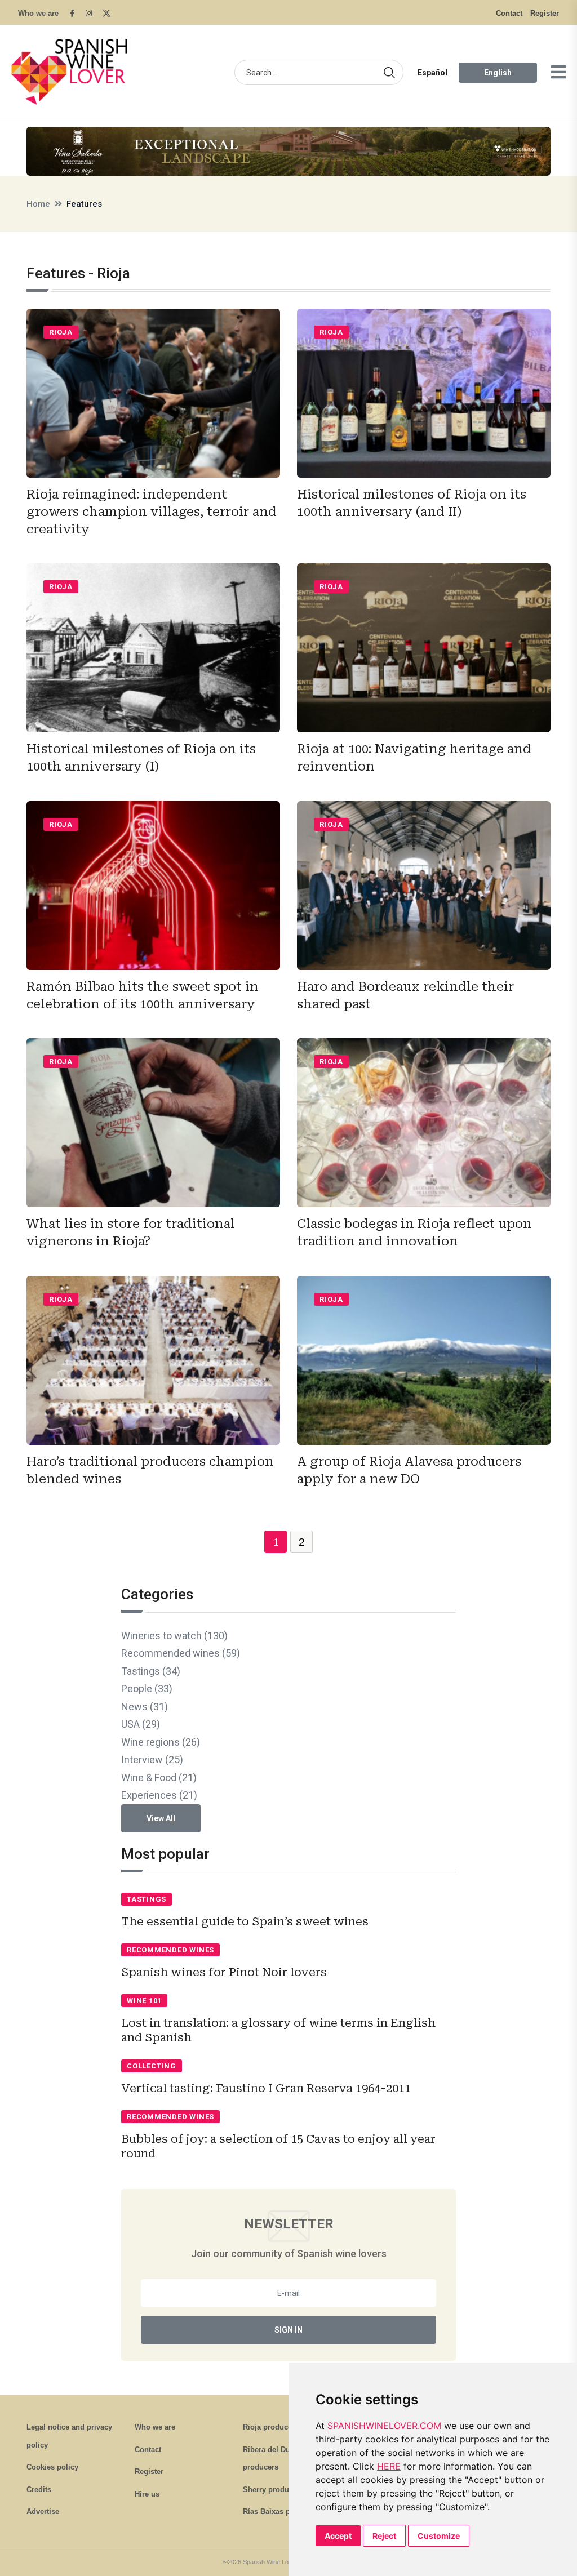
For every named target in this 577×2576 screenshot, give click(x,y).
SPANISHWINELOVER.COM (384, 2426)
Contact (509, 13)
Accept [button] (338, 2536)
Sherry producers (273, 2490)
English (498, 73)
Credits (39, 2490)
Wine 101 (144, 2001)
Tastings (147, 1899)
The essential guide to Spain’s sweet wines (245, 1921)
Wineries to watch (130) (174, 1636)
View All (161, 1818)
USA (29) (141, 1724)
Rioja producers (271, 2427)
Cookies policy (52, 2467)
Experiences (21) (159, 1795)
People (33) (147, 1689)
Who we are (38, 13)
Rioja (61, 332)
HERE (389, 2466)
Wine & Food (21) (159, 1778)
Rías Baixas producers (282, 2512)
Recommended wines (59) (181, 1653)
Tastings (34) (151, 1671)
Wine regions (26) (161, 1742)
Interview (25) (152, 1759)
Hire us (147, 2494)
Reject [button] (384, 2536)
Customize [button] (439, 2536)
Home (38, 204)
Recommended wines (170, 1950)
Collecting (152, 2066)
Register (545, 13)
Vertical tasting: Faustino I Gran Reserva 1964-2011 (266, 2088)
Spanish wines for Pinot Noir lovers (224, 1972)
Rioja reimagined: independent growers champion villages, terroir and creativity (152, 512)
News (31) (145, 1707)
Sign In (288, 2330)
